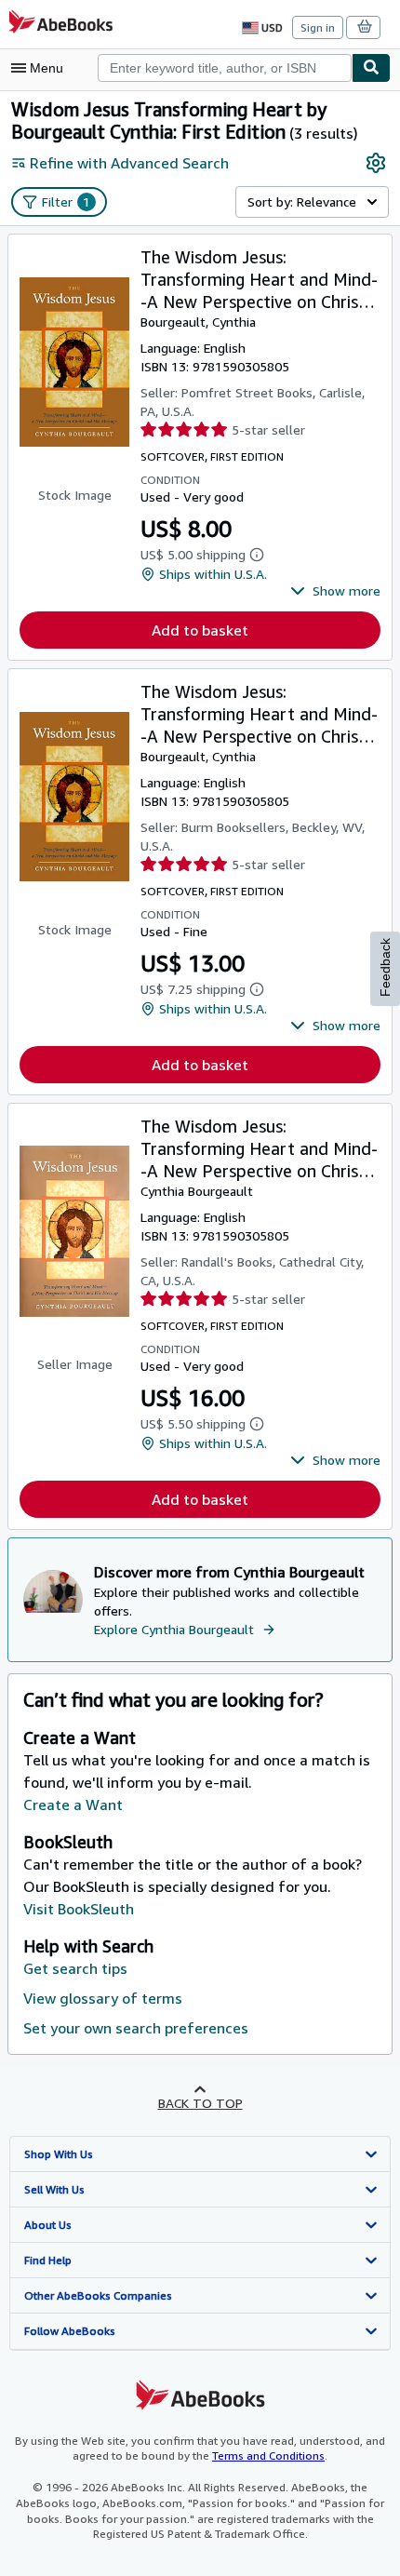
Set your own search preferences (136, 2028)
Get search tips (75, 1968)
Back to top (200, 2103)
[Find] (371, 68)
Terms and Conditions (268, 2455)
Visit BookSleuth (79, 1909)
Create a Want (73, 1805)
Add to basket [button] (200, 630)
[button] (335, 591)
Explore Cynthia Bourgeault (174, 1629)
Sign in (318, 27)
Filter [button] (66, 201)
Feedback (385, 967)
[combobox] (225, 68)
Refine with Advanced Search (129, 163)
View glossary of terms (103, 1998)
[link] (376, 163)
